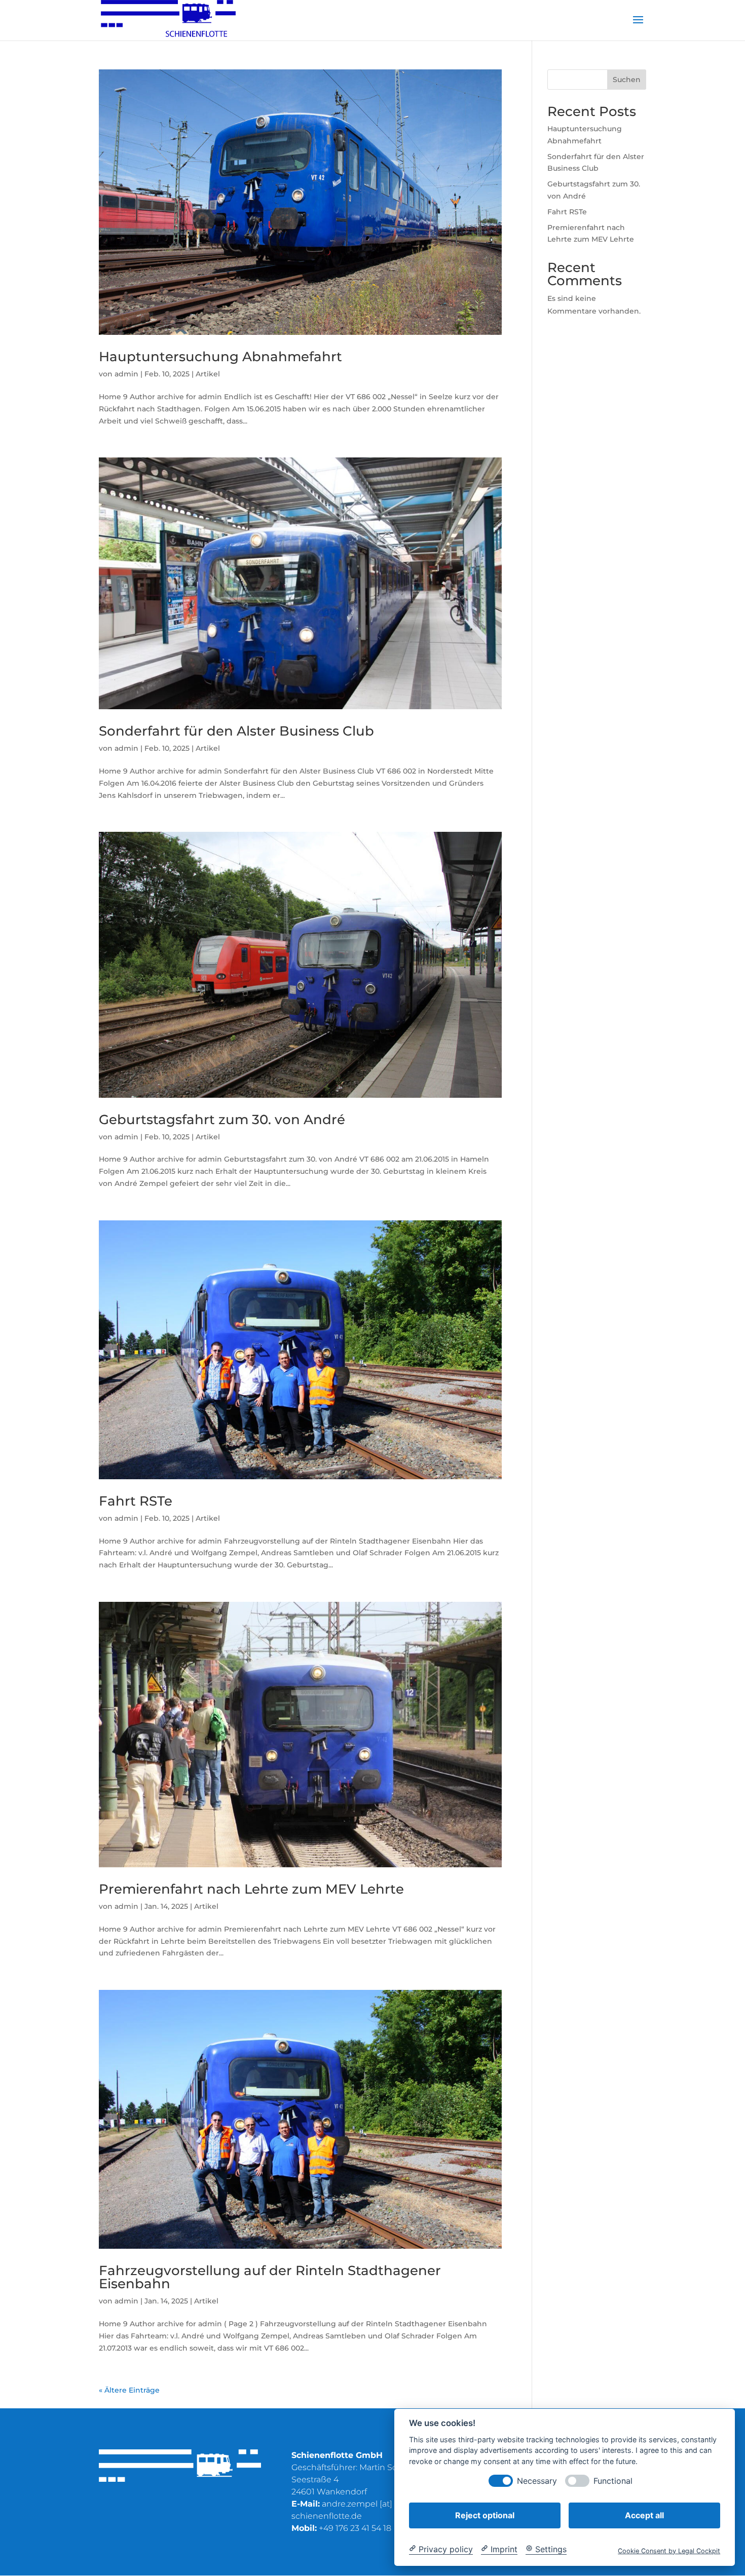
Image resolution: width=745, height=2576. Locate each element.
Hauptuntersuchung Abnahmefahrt (220, 357)
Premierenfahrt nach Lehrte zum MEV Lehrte (251, 1889)
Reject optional (485, 2515)
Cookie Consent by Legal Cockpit (669, 2550)
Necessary (537, 2481)
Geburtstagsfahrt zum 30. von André (222, 1120)
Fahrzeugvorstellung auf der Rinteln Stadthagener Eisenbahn (270, 2277)
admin (126, 374)
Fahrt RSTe (136, 1501)
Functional (613, 2481)
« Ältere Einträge (129, 2390)
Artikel (208, 374)
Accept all (644, 2515)
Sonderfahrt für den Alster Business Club (236, 731)
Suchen (627, 80)
